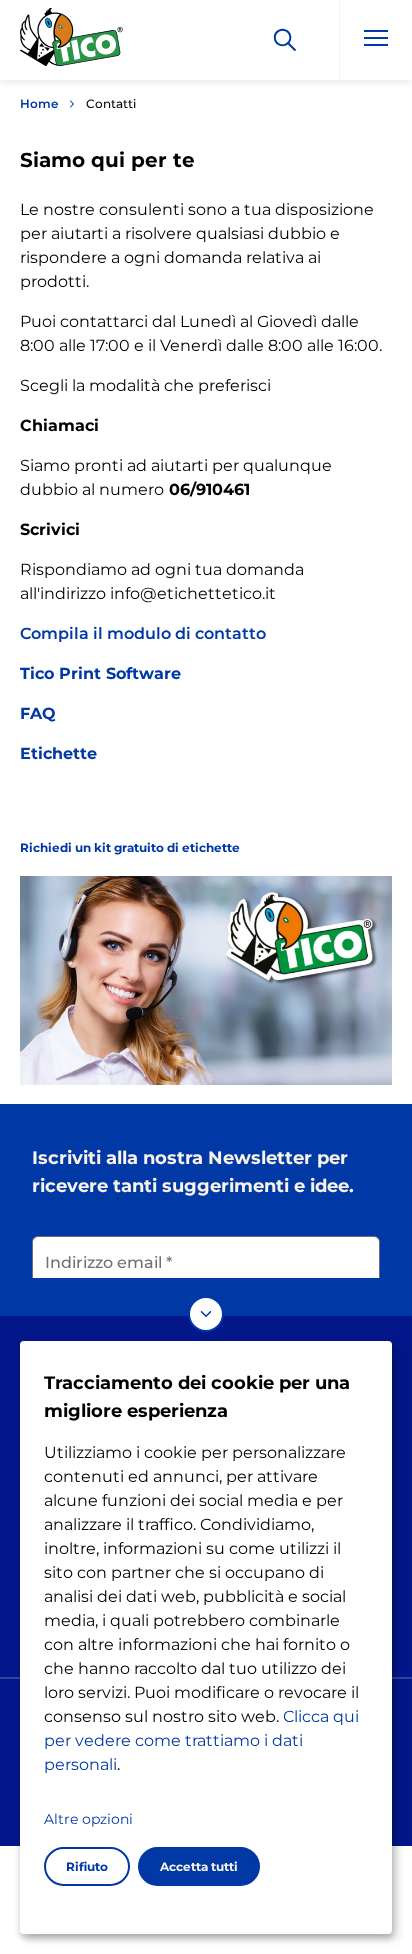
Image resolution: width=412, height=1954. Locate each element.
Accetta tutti (199, 1866)
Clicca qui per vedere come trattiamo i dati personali (201, 1740)
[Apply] (285, 40)
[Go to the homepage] (72, 43)
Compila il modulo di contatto (143, 633)
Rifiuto (87, 1866)
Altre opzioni (88, 1819)
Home (39, 103)
